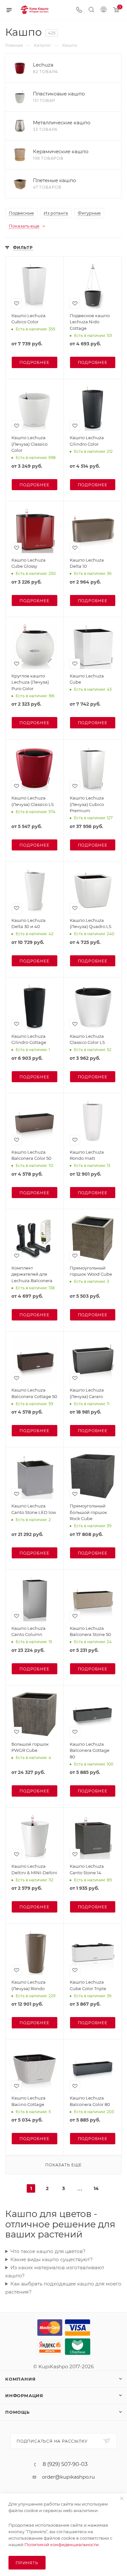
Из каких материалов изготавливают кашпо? (55, 2272)
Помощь (17, 2412)
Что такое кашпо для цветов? (48, 2251)
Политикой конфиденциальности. (62, 2545)
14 (96, 2188)
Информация (24, 2396)
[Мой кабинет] (104, 10)
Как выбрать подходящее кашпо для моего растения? (63, 2288)
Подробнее (34, 362)
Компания (20, 2379)
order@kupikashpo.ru (68, 2477)
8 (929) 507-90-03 (65, 2464)
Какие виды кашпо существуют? (52, 2259)
